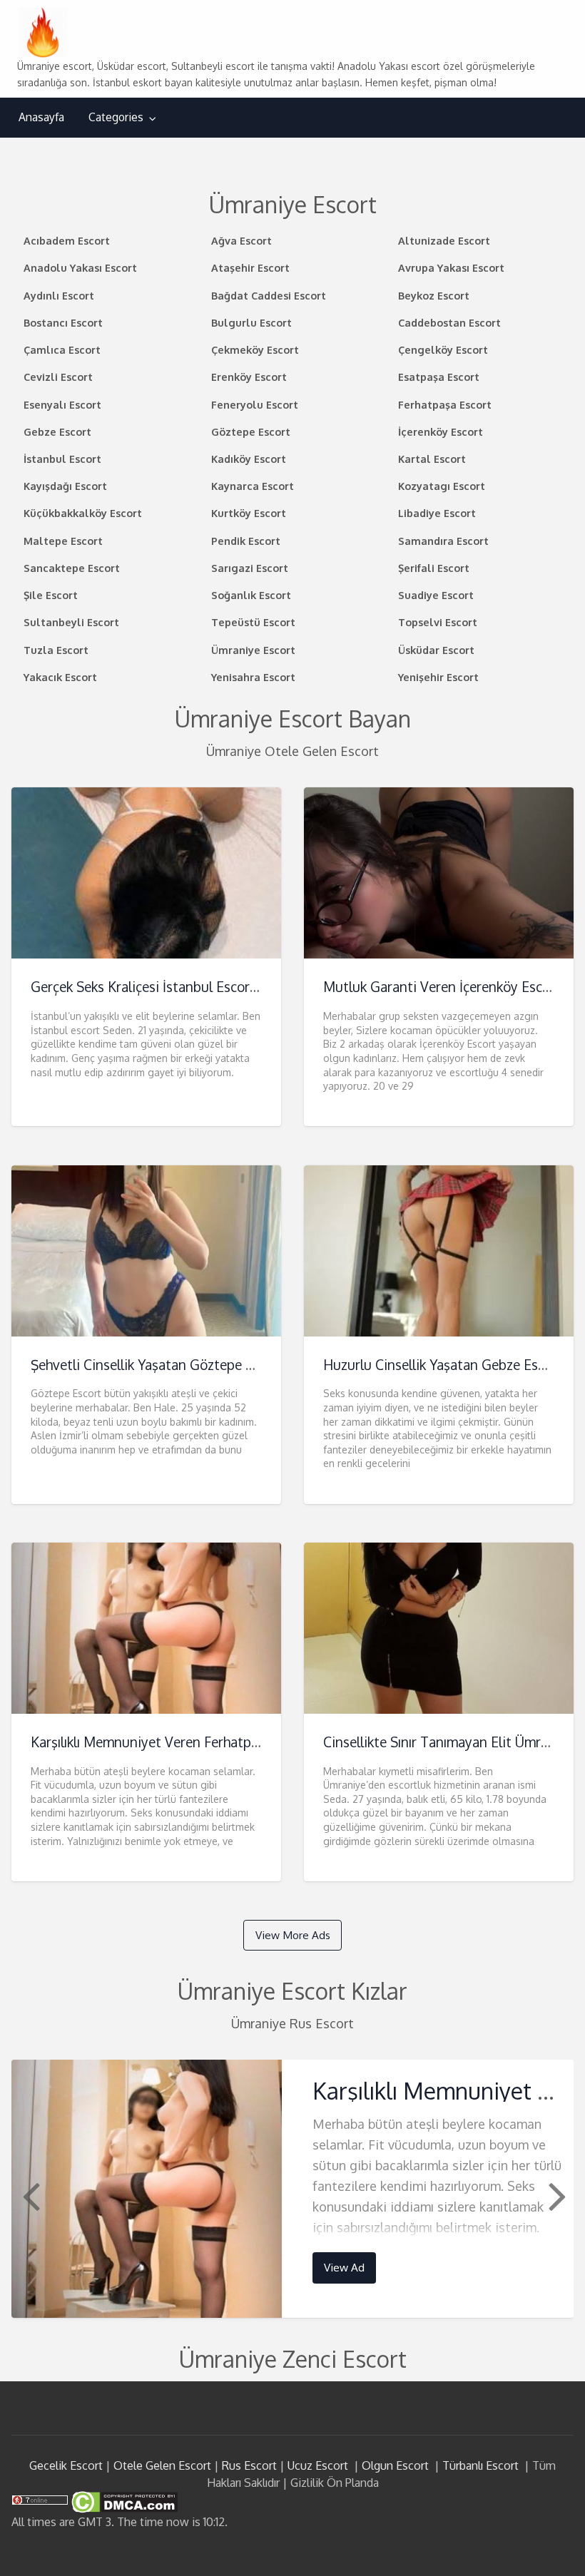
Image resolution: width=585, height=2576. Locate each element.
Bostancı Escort (63, 322)
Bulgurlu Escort (251, 322)
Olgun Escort (395, 2465)
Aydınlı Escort (59, 295)
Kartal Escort (432, 459)
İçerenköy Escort (441, 431)
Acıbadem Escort (67, 240)
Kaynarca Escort (253, 486)
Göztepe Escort (251, 431)
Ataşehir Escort (250, 267)
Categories (116, 117)
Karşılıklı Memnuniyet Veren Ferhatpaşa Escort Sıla (185, 1742)
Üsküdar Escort (436, 650)
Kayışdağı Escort (65, 486)
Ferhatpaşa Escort (445, 404)
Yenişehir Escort (438, 677)
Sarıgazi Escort (250, 568)
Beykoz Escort (434, 295)
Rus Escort (249, 2465)
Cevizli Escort (58, 377)
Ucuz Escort (318, 2465)
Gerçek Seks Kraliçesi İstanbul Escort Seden (164, 987)
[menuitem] (41, 117)
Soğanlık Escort (251, 595)
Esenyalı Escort (62, 404)
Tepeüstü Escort (253, 622)
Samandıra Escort (443, 541)
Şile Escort (51, 595)
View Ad (344, 2267)
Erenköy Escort (249, 377)
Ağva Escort (241, 240)
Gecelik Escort (66, 2465)
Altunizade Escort (444, 240)
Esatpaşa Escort (439, 377)
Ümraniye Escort (253, 650)
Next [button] (556, 2195)
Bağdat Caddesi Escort (269, 295)
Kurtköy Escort (249, 513)
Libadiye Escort (437, 513)
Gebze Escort (57, 431)
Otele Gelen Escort (162, 2465)
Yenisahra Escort (253, 677)
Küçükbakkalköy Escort (83, 513)
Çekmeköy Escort (255, 349)
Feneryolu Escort (255, 404)
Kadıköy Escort (249, 459)
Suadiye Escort (436, 595)
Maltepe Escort (63, 541)
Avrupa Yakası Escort (451, 267)
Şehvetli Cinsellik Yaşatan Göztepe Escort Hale (173, 1365)
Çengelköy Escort (443, 349)
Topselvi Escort (438, 622)
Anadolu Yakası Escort (80, 267)
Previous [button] (29, 2195)
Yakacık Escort (60, 677)
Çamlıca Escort (62, 349)
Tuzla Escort (56, 650)
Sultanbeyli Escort (71, 622)
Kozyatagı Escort (442, 486)
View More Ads (293, 1935)
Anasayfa (41, 117)
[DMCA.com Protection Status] (123, 2501)
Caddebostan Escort (449, 322)
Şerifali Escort (434, 568)
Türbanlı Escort (480, 2465)
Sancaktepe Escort (72, 568)
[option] (293, 2188)
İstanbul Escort (62, 459)
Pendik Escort (246, 541)
